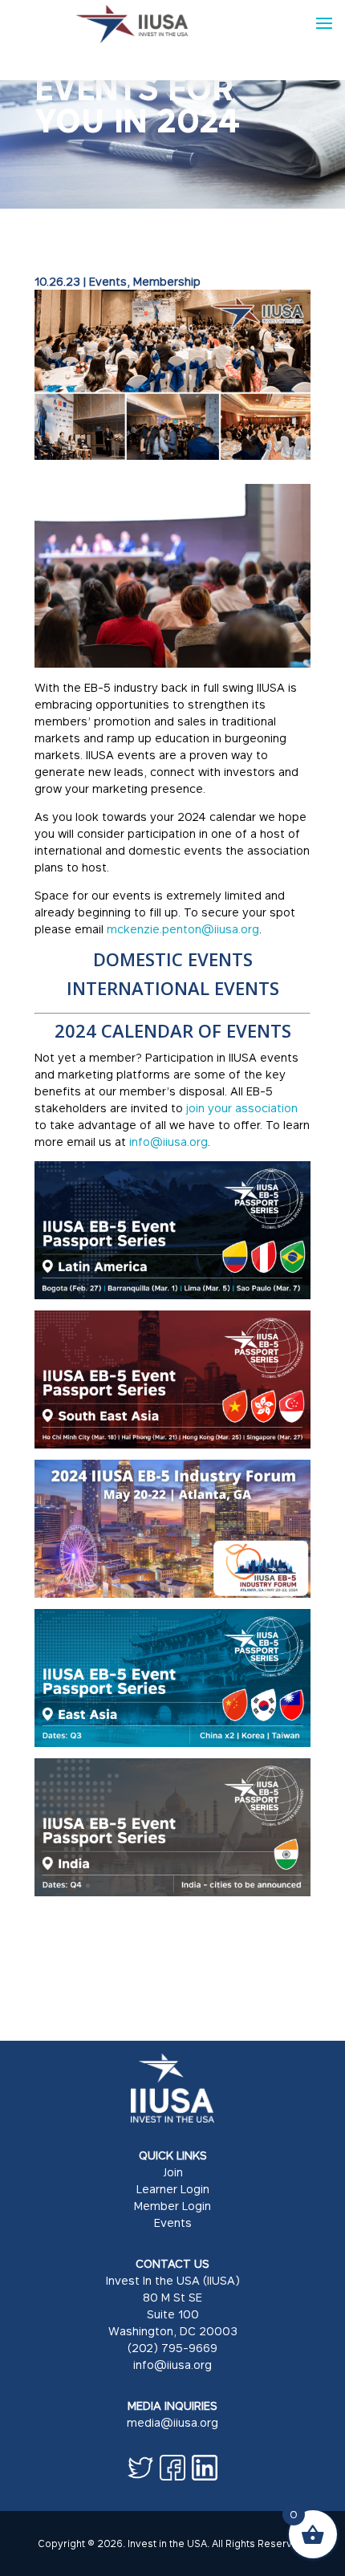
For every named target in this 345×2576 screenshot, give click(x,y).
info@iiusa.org (168, 1142)
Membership (167, 281)
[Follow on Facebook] (172, 2468)
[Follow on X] (140, 2468)
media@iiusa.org (172, 2422)
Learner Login (173, 2189)
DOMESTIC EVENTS (173, 959)
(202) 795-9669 (172, 2348)
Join (173, 2172)
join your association (240, 1108)
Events (108, 281)
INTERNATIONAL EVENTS (173, 988)
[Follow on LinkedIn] (205, 2468)
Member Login (172, 2206)
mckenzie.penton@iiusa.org (183, 929)
